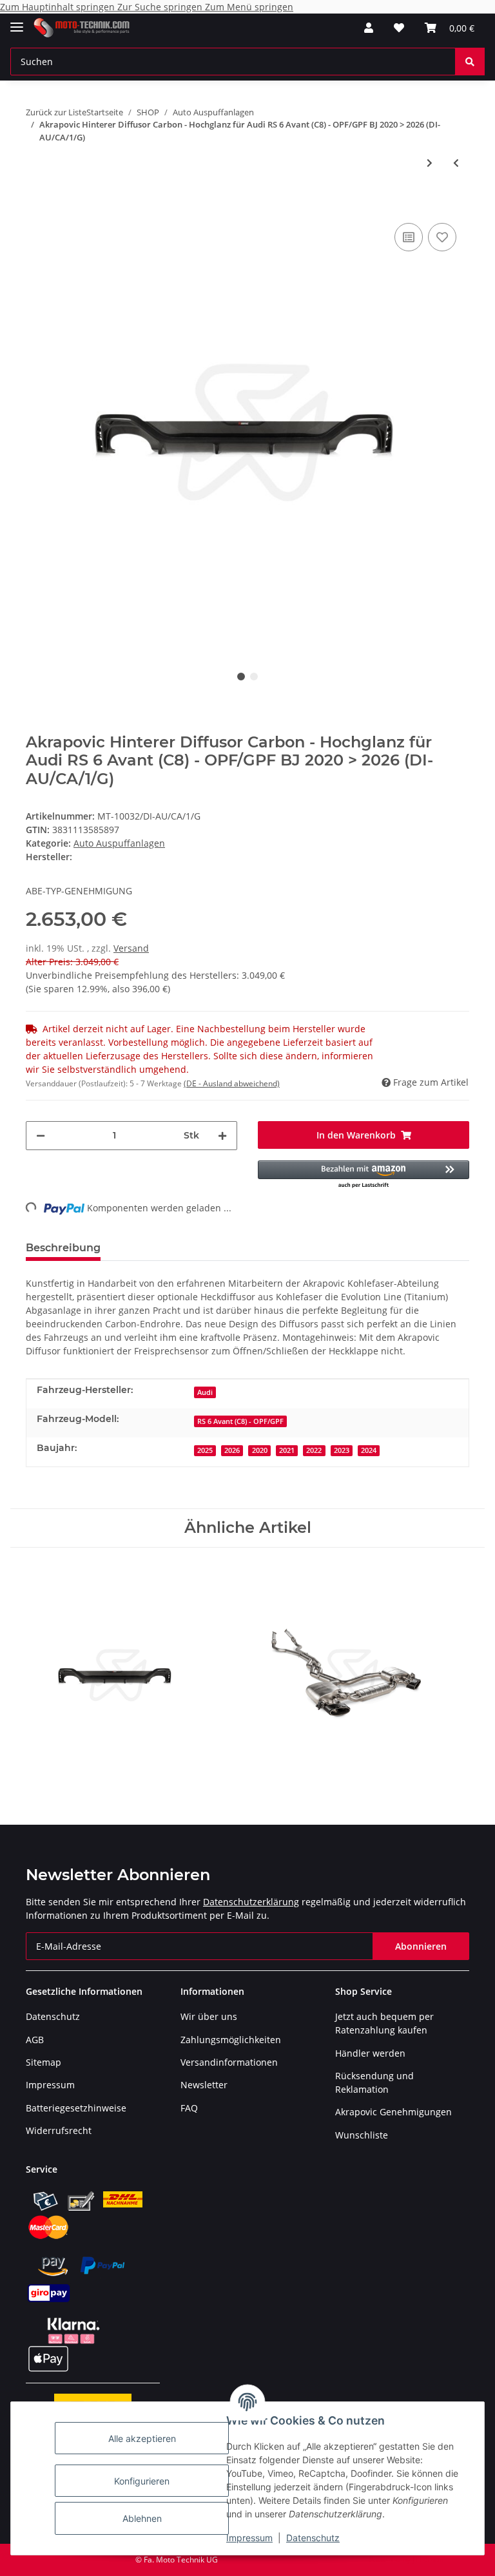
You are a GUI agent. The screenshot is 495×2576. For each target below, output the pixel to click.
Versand (131, 948)
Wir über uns (209, 2016)
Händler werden (370, 2053)
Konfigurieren (142, 2481)
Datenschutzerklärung (251, 1902)
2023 (342, 1450)
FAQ (189, 2108)
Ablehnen (142, 2518)
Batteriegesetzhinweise (76, 2108)
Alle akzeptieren (142, 2438)
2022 (314, 1450)
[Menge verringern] (41, 1136)
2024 (369, 1450)
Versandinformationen (229, 2062)
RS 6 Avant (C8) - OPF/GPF (240, 1421)
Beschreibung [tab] (63, 1248)
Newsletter (204, 2085)
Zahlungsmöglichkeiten (231, 2040)
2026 (232, 1450)
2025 (205, 1450)
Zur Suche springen (161, 7)
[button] (369, 28)
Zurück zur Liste (56, 112)
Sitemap (44, 2062)
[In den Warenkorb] (36, 200)
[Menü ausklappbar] (17, 22)
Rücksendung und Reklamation (374, 2082)
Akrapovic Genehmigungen (393, 2112)
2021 (287, 1450)
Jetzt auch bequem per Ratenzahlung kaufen (384, 2023)
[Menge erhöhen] (222, 1136)
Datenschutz (313, 2538)
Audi (205, 1392)
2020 (260, 1450)
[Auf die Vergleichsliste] (409, 237)
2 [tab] (254, 677)
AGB (35, 2040)
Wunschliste (362, 2135)
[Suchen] (470, 62)
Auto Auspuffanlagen (119, 843)
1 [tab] (241, 677)
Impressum (249, 2538)
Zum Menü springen (249, 7)
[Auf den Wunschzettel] (442, 237)
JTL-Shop (428, 2560)
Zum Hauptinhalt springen (59, 7)
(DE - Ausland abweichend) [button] (232, 1083)
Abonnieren (421, 1946)
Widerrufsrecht (59, 2130)
